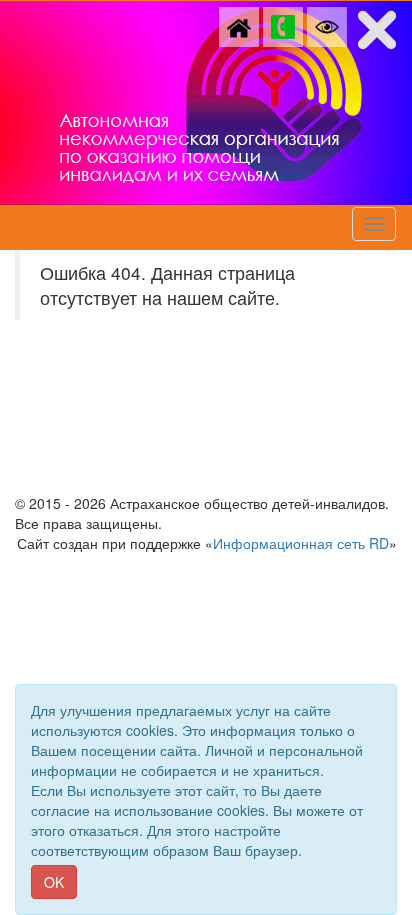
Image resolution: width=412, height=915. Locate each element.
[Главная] (239, 25)
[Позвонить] (283, 25)
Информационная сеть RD (301, 543)
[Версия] (327, 25)
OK (54, 882)
